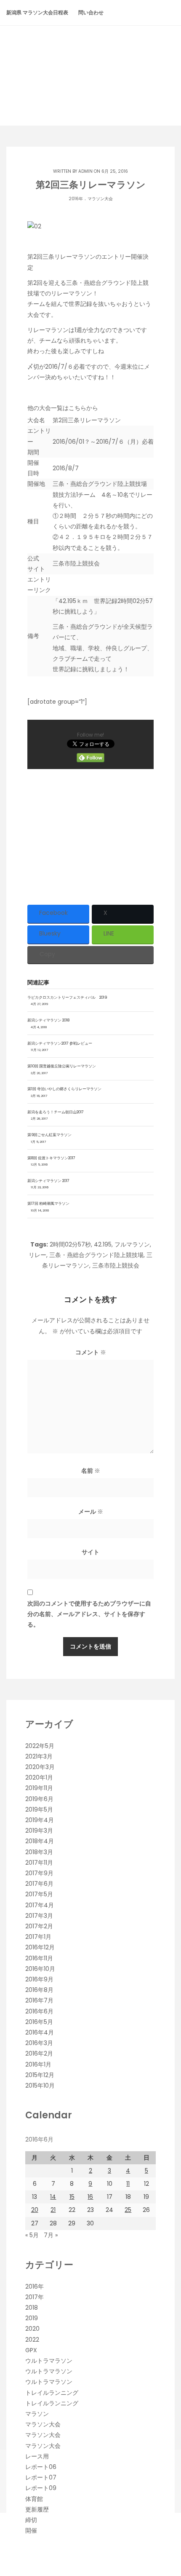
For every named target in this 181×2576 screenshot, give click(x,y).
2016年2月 (39, 2053)
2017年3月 (39, 1916)
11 (128, 2184)
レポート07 (41, 2477)
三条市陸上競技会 (76, 563)
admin (85, 171)
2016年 (76, 199)
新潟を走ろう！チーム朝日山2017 (56, 1112)
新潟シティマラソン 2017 (48, 1181)
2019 (32, 2318)
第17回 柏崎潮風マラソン (48, 1204)
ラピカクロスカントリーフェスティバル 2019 (67, 997)
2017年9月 (39, 1873)
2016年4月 (40, 2032)
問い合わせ (91, 12)
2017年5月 (39, 1894)
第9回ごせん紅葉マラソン (49, 1135)
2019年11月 (39, 1788)
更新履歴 (37, 2509)
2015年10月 (40, 2085)
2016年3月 (39, 2043)
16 (90, 2197)
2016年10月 (40, 1969)
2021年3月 (39, 1756)
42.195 (103, 1244)
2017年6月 (39, 1884)
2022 (32, 2340)
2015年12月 (40, 2075)
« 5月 (32, 2235)
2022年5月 (40, 1746)
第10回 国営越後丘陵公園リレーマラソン (62, 1066)
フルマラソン (132, 1244)
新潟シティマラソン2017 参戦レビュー (60, 1043)
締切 (31, 2520)
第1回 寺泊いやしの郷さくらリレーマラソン (64, 1089)
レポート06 (41, 2467)
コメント (91, 1352)
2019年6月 (39, 1799)
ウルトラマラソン (49, 2361)
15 (72, 2197)
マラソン (37, 2414)
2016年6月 (39, 2011)
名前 (91, 1471)
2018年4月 (40, 1841)
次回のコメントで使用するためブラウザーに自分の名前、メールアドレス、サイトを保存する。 (89, 1614)
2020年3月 (40, 1767)
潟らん (90, 60)
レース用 (37, 2456)
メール (91, 1512)
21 (53, 2210)
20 (35, 2210)
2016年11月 (39, 1958)
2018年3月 (39, 1852)
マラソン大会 (100, 199)
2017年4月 (40, 1905)
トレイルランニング (52, 2393)
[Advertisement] (90, 834)
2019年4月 (40, 1820)
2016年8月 (39, 1990)
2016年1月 (38, 2064)
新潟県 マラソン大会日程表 (37, 12)
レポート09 (41, 2488)
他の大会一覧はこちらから (63, 408)
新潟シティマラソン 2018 (48, 1020)
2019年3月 (39, 1831)
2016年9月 (39, 1979)
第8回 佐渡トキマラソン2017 (51, 1158)
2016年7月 (39, 2000)
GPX (31, 2350)
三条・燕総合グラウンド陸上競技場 (96, 1255)
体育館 (34, 2499)
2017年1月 (38, 1937)
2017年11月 (39, 1863)
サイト (90, 1552)
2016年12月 (40, 1947)
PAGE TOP (168, 2491)
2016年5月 (39, 2022)
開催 (31, 2530)
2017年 (35, 2297)
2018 (32, 2308)
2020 (32, 2329)
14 (53, 2197)
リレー (37, 1255)
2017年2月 (39, 1926)
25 (128, 2210)
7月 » (51, 2235)
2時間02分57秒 (70, 1244)
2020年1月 (39, 1777)
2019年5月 (39, 1809)
